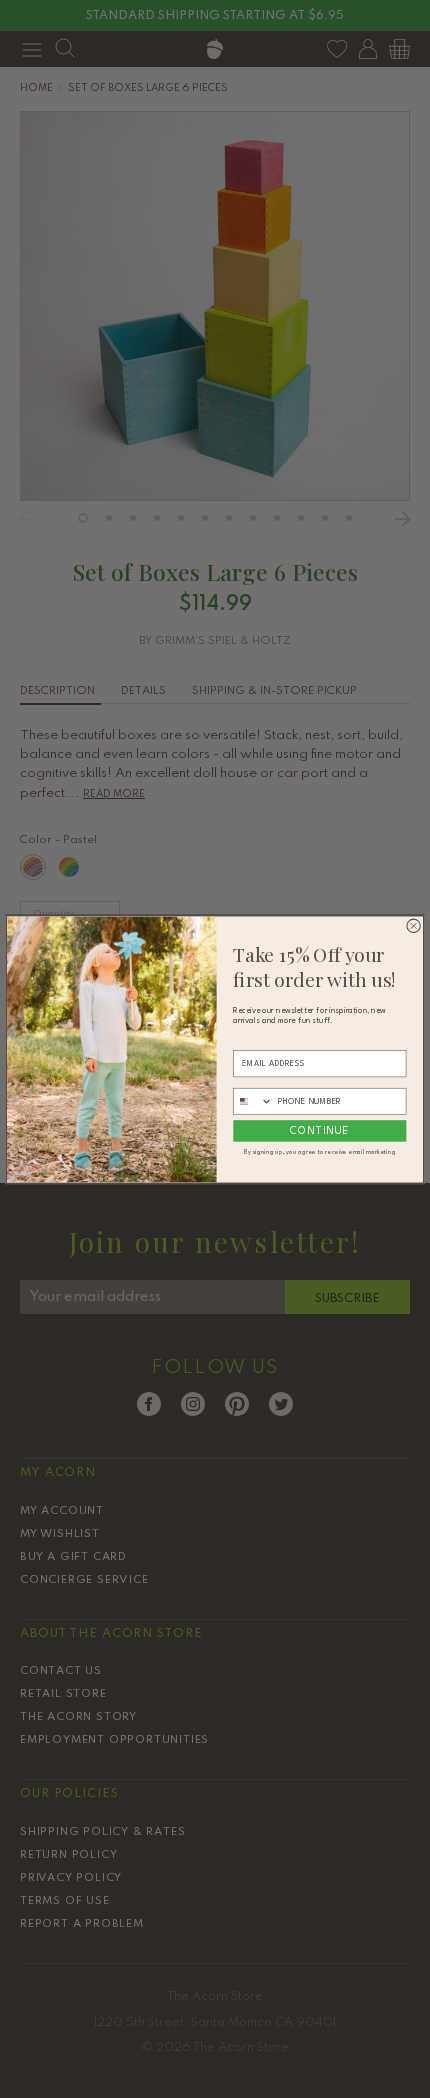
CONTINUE (319, 1131)
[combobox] (253, 1101)
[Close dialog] (413, 925)
